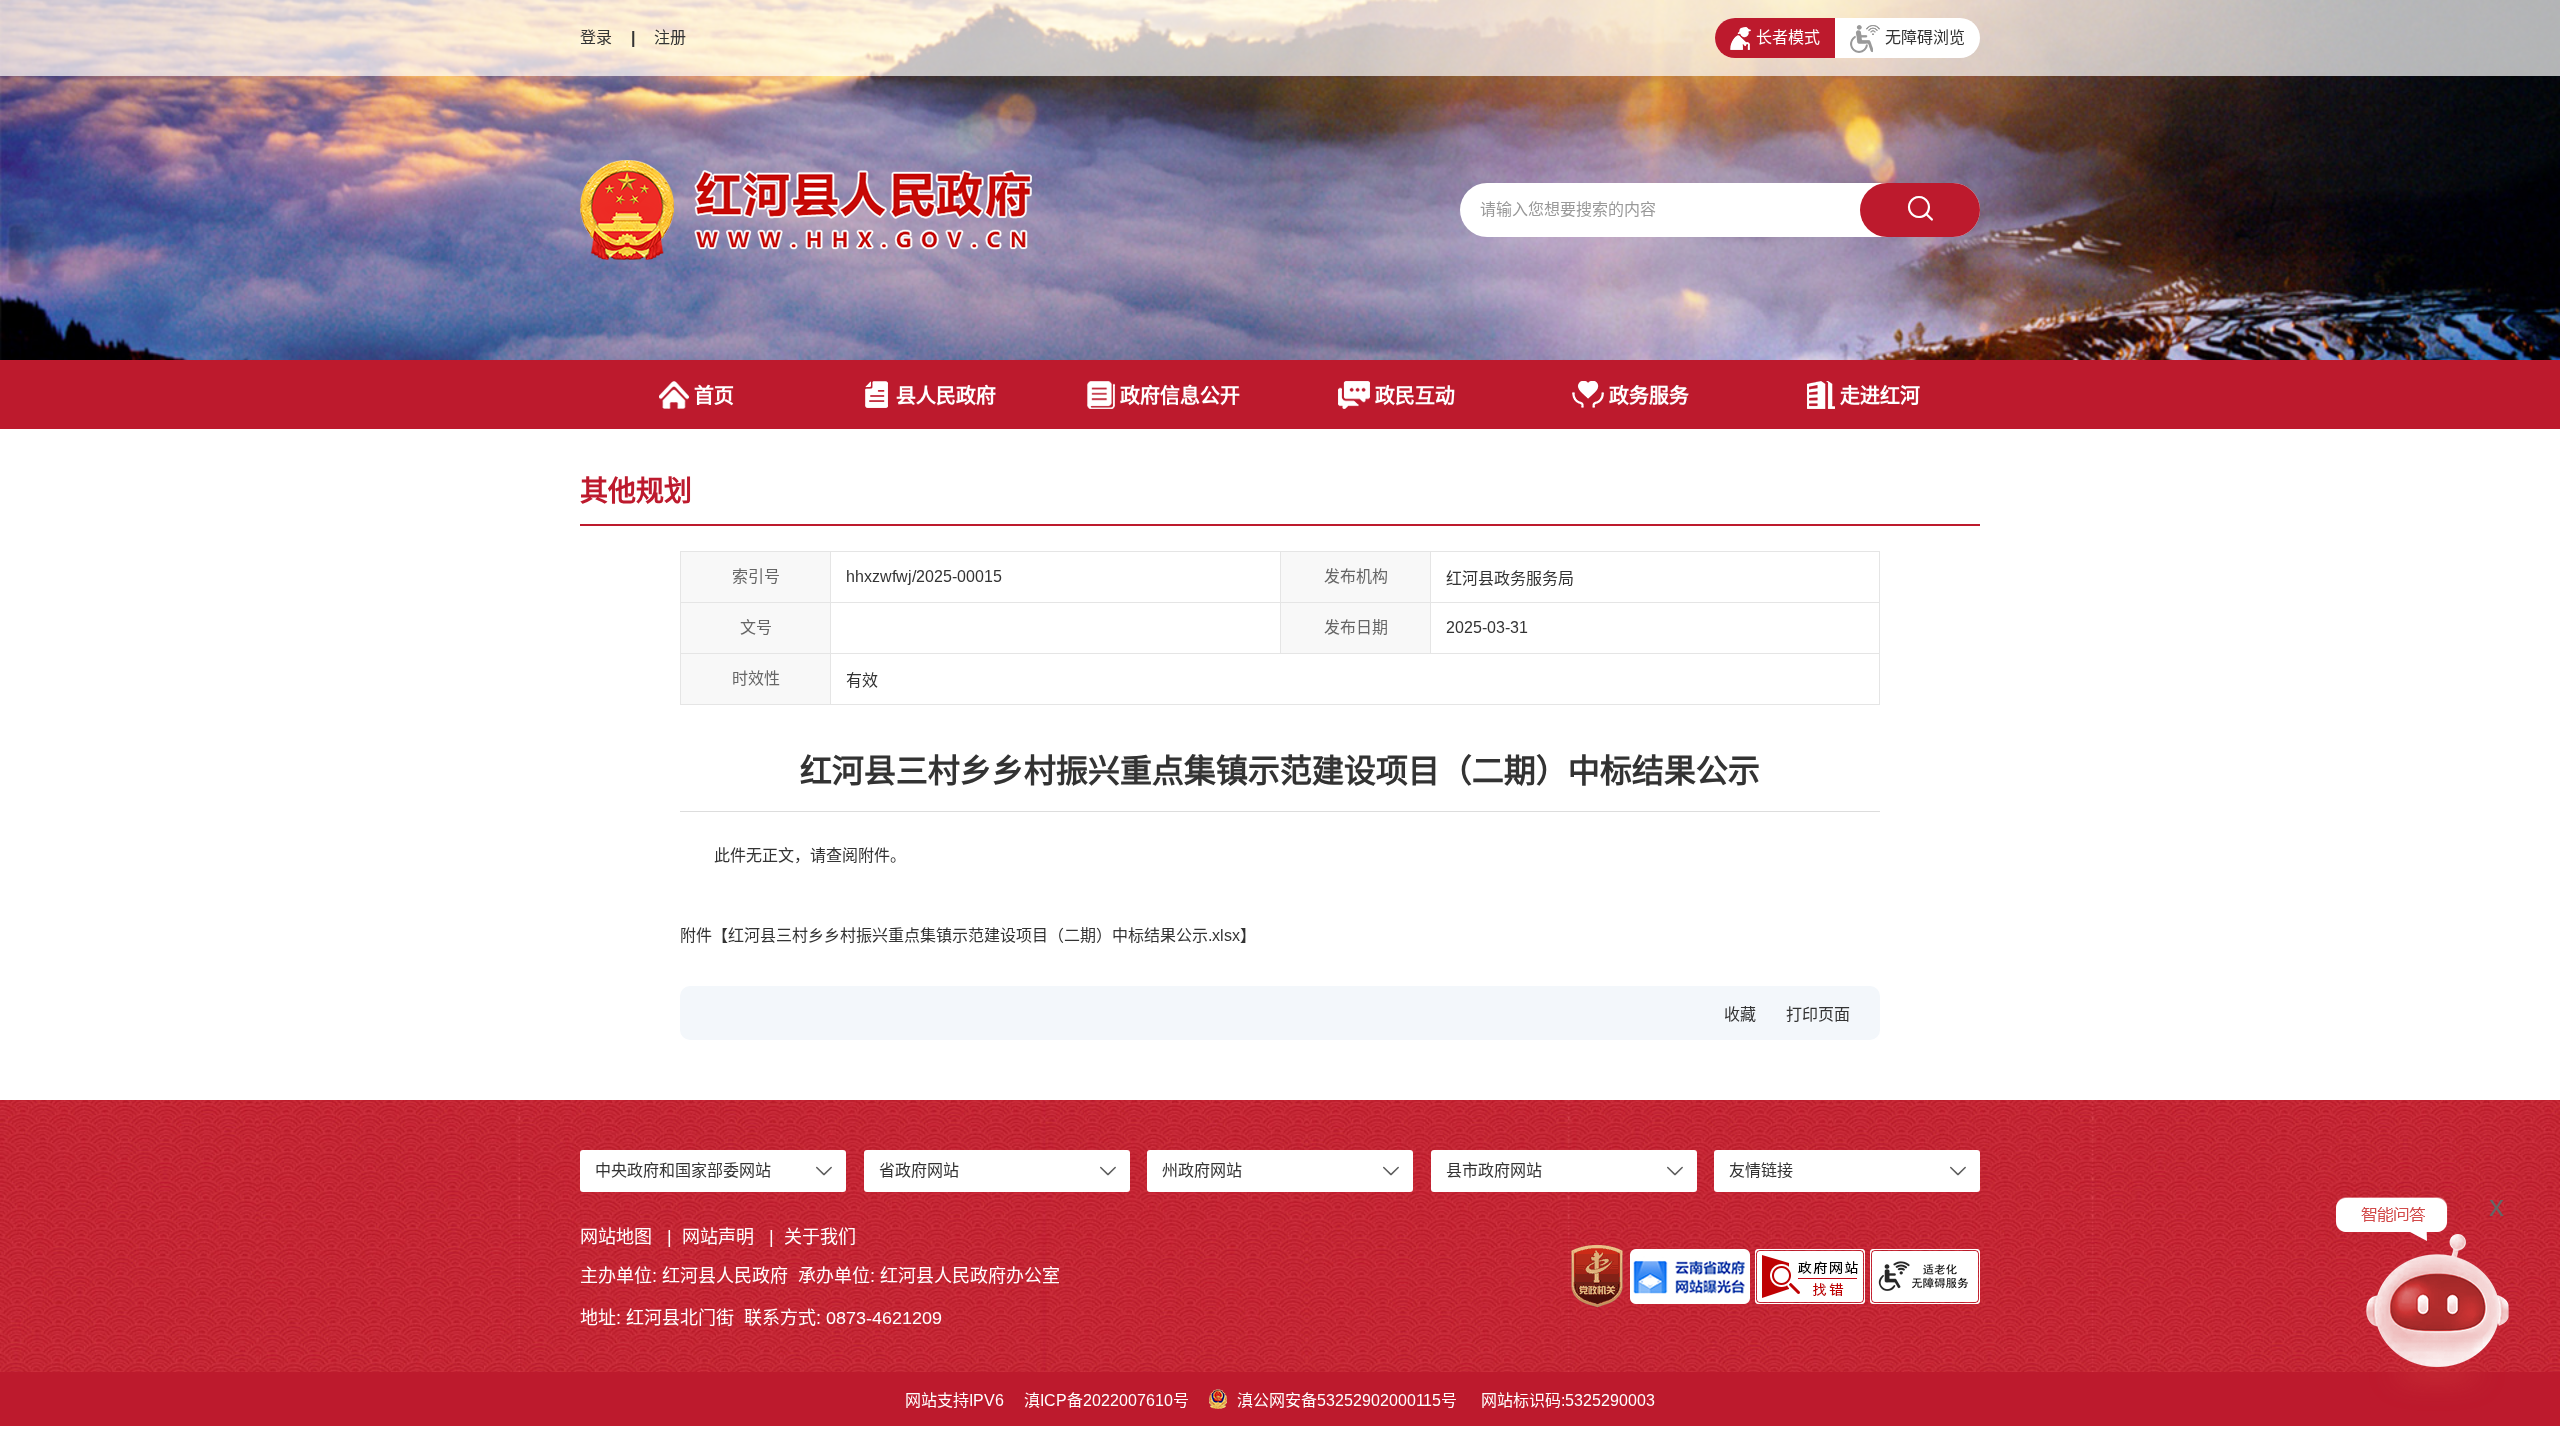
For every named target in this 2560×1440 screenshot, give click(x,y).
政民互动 (1415, 396)
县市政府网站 (1494, 1170)
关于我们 (820, 1237)
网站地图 (616, 1237)
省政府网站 (919, 1170)
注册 (670, 37)
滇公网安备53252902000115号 (1347, 1400)
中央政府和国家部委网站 (683, 1170)
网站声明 (718, 1237)
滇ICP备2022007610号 (1106, 1400)
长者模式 (1788, 37)
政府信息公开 (1180, 396)
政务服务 (1649, 396)
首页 (714, 396)
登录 (596, 37)
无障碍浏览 (1925, 37)
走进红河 (1880, 396)
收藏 (1740, 1014)
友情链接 (1761, 1170)
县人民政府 (946, 396)
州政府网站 (1202, 1170)
